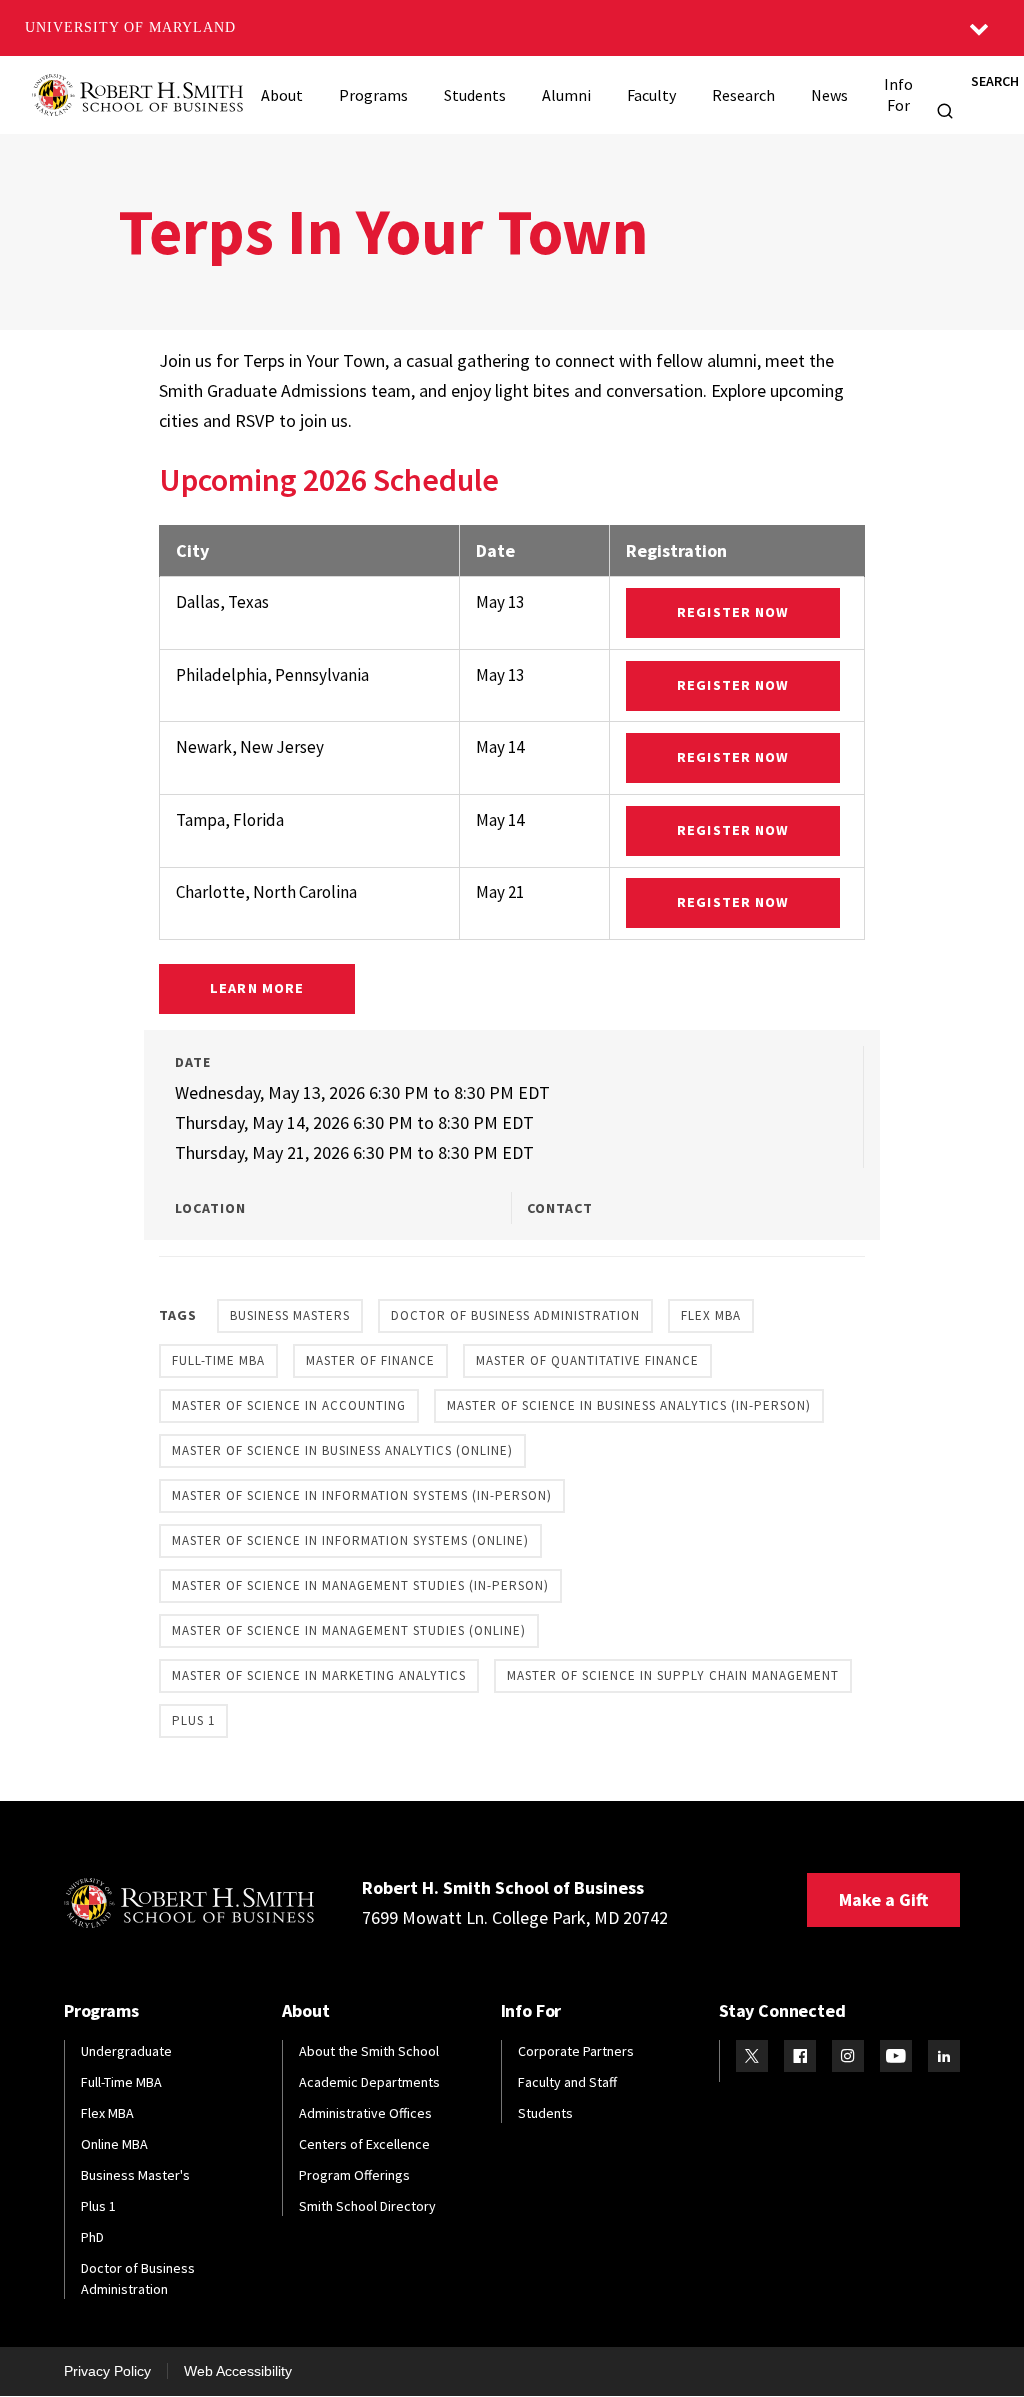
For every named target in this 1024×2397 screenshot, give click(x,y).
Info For (898, 94)
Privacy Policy (107, 2371)
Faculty (651, 95)
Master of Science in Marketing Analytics (319, 1675)
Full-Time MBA (218, 1360)
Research (743, 95)
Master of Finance (370, 1360)
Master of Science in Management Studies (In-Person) (360, 1585)
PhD (92, 2237)
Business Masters (290, 1315)
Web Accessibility (238, 2371)
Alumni (566, 95)
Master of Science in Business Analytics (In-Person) (629, 1405)
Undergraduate (126, 2051)
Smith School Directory (367, 2206)
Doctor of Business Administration (515, 1315)
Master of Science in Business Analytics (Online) (342, 1450)
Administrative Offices (365, 2113)
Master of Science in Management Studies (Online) (349, 1630)
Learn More (256, 988)
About (282, 95)
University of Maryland (130, 27)
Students (475, 95)
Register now (732, 612)
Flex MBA (711, 1315)
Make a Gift (883, 1899)
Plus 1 (193, 1720)
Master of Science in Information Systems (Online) (350, 1540)
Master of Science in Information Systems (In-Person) (362, 1495)
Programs (373, 95)
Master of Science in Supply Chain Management (673, 1675)
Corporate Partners (576, 2051)
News (829, 95)
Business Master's (135, 2175)
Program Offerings (354, 2175)
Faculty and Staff (567, 2082)
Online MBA (114, 2144)
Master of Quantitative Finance (587, 1360)
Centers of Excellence (364, 2144)
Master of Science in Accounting (289, 1405)
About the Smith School (369, 2051)
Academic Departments (369, 2082)
